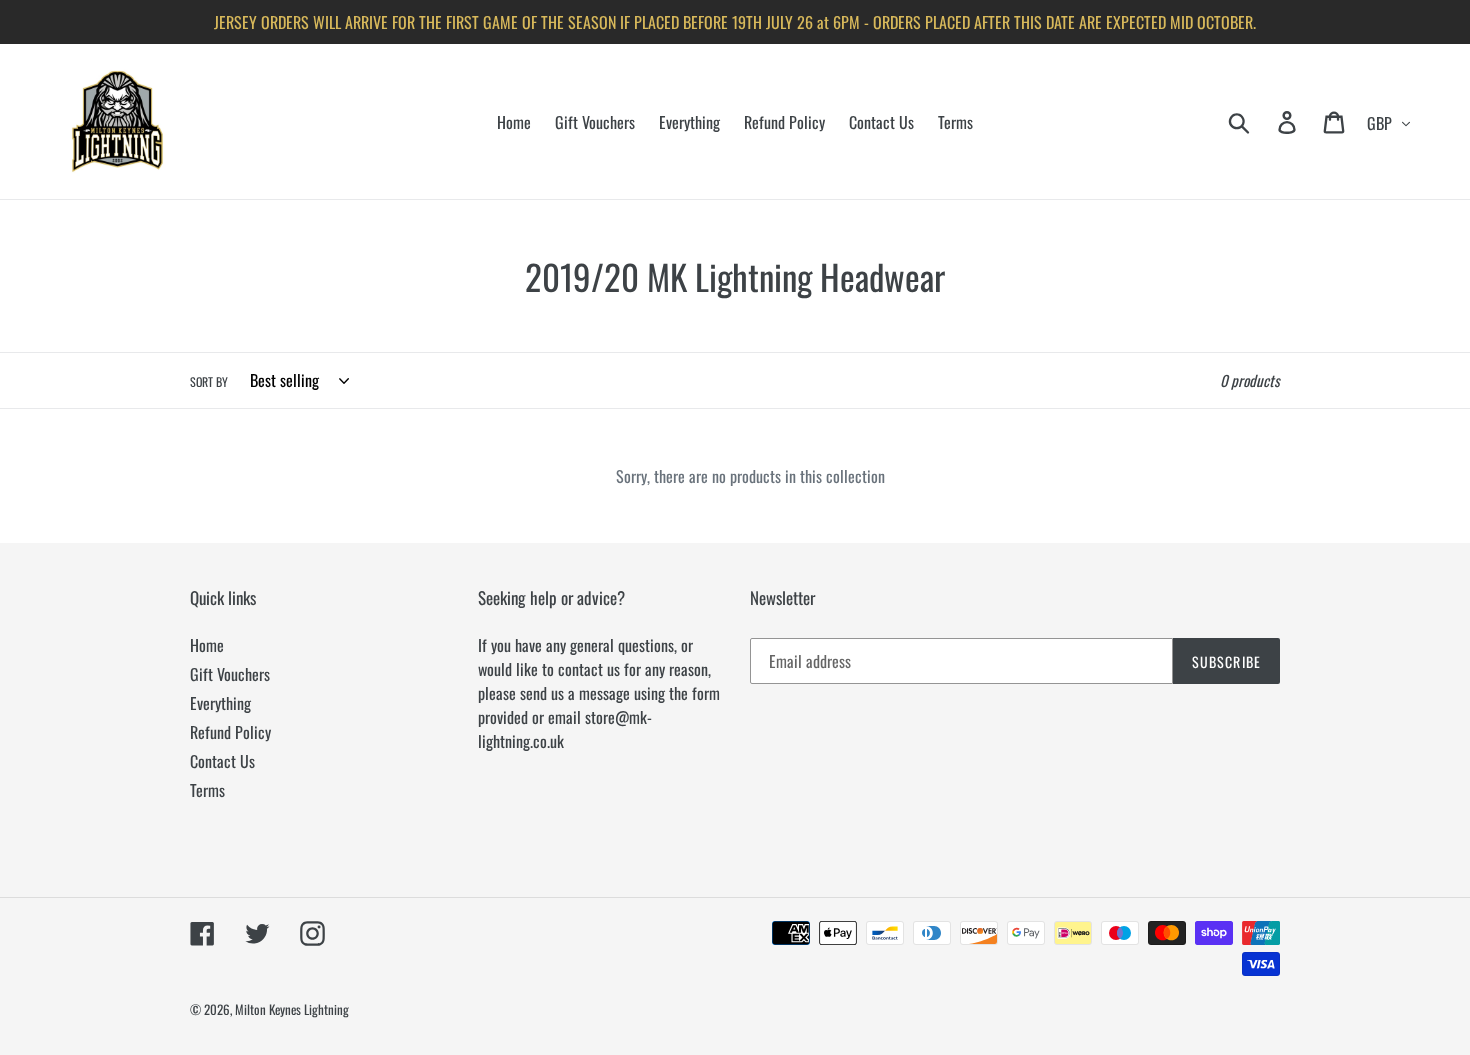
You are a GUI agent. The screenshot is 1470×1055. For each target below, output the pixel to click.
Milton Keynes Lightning (292, 1009)
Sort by (209, 381)
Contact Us (222, 761)
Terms (207, 790)
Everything (220, 703)
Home (207, 645)
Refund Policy (230, 732)
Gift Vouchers (230, 674)
